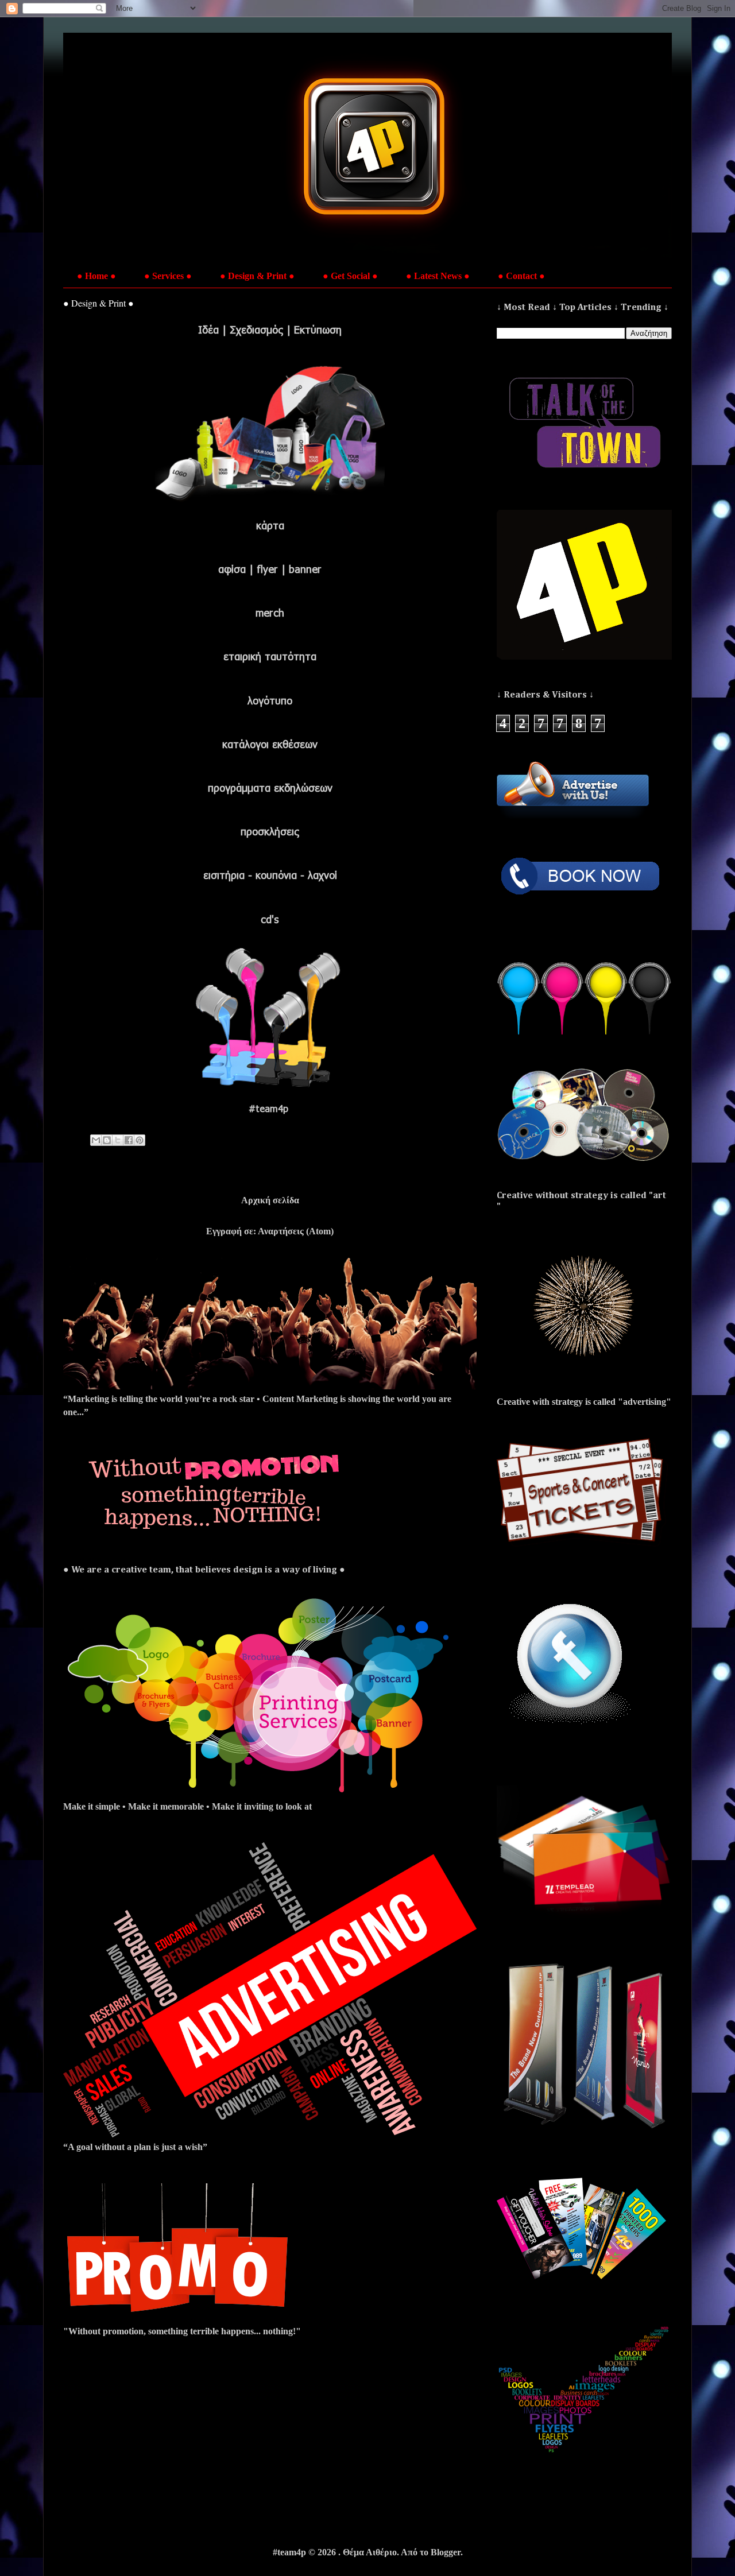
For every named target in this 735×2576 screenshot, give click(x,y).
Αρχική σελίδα (270, 1200)
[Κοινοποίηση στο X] (118, 1140)
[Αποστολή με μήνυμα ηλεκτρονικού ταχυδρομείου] (96, 1140)
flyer (267, 569)
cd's (270, 919)
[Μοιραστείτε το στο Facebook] (129, 1140)
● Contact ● (521, 276)
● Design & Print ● (257, 276)
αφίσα (232, 569)
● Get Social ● (350, 276)
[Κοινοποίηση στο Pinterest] (140, 1140)
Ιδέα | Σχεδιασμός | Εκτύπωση (270, 330)
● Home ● (96, 276)
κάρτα (270, 525)
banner (305, 569)
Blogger (446, 2552)
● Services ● (168, 276)
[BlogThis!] (107, 1140)
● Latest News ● (438, 276)
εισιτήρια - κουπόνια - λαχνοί (270, 875)
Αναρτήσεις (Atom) (296, 1231)
